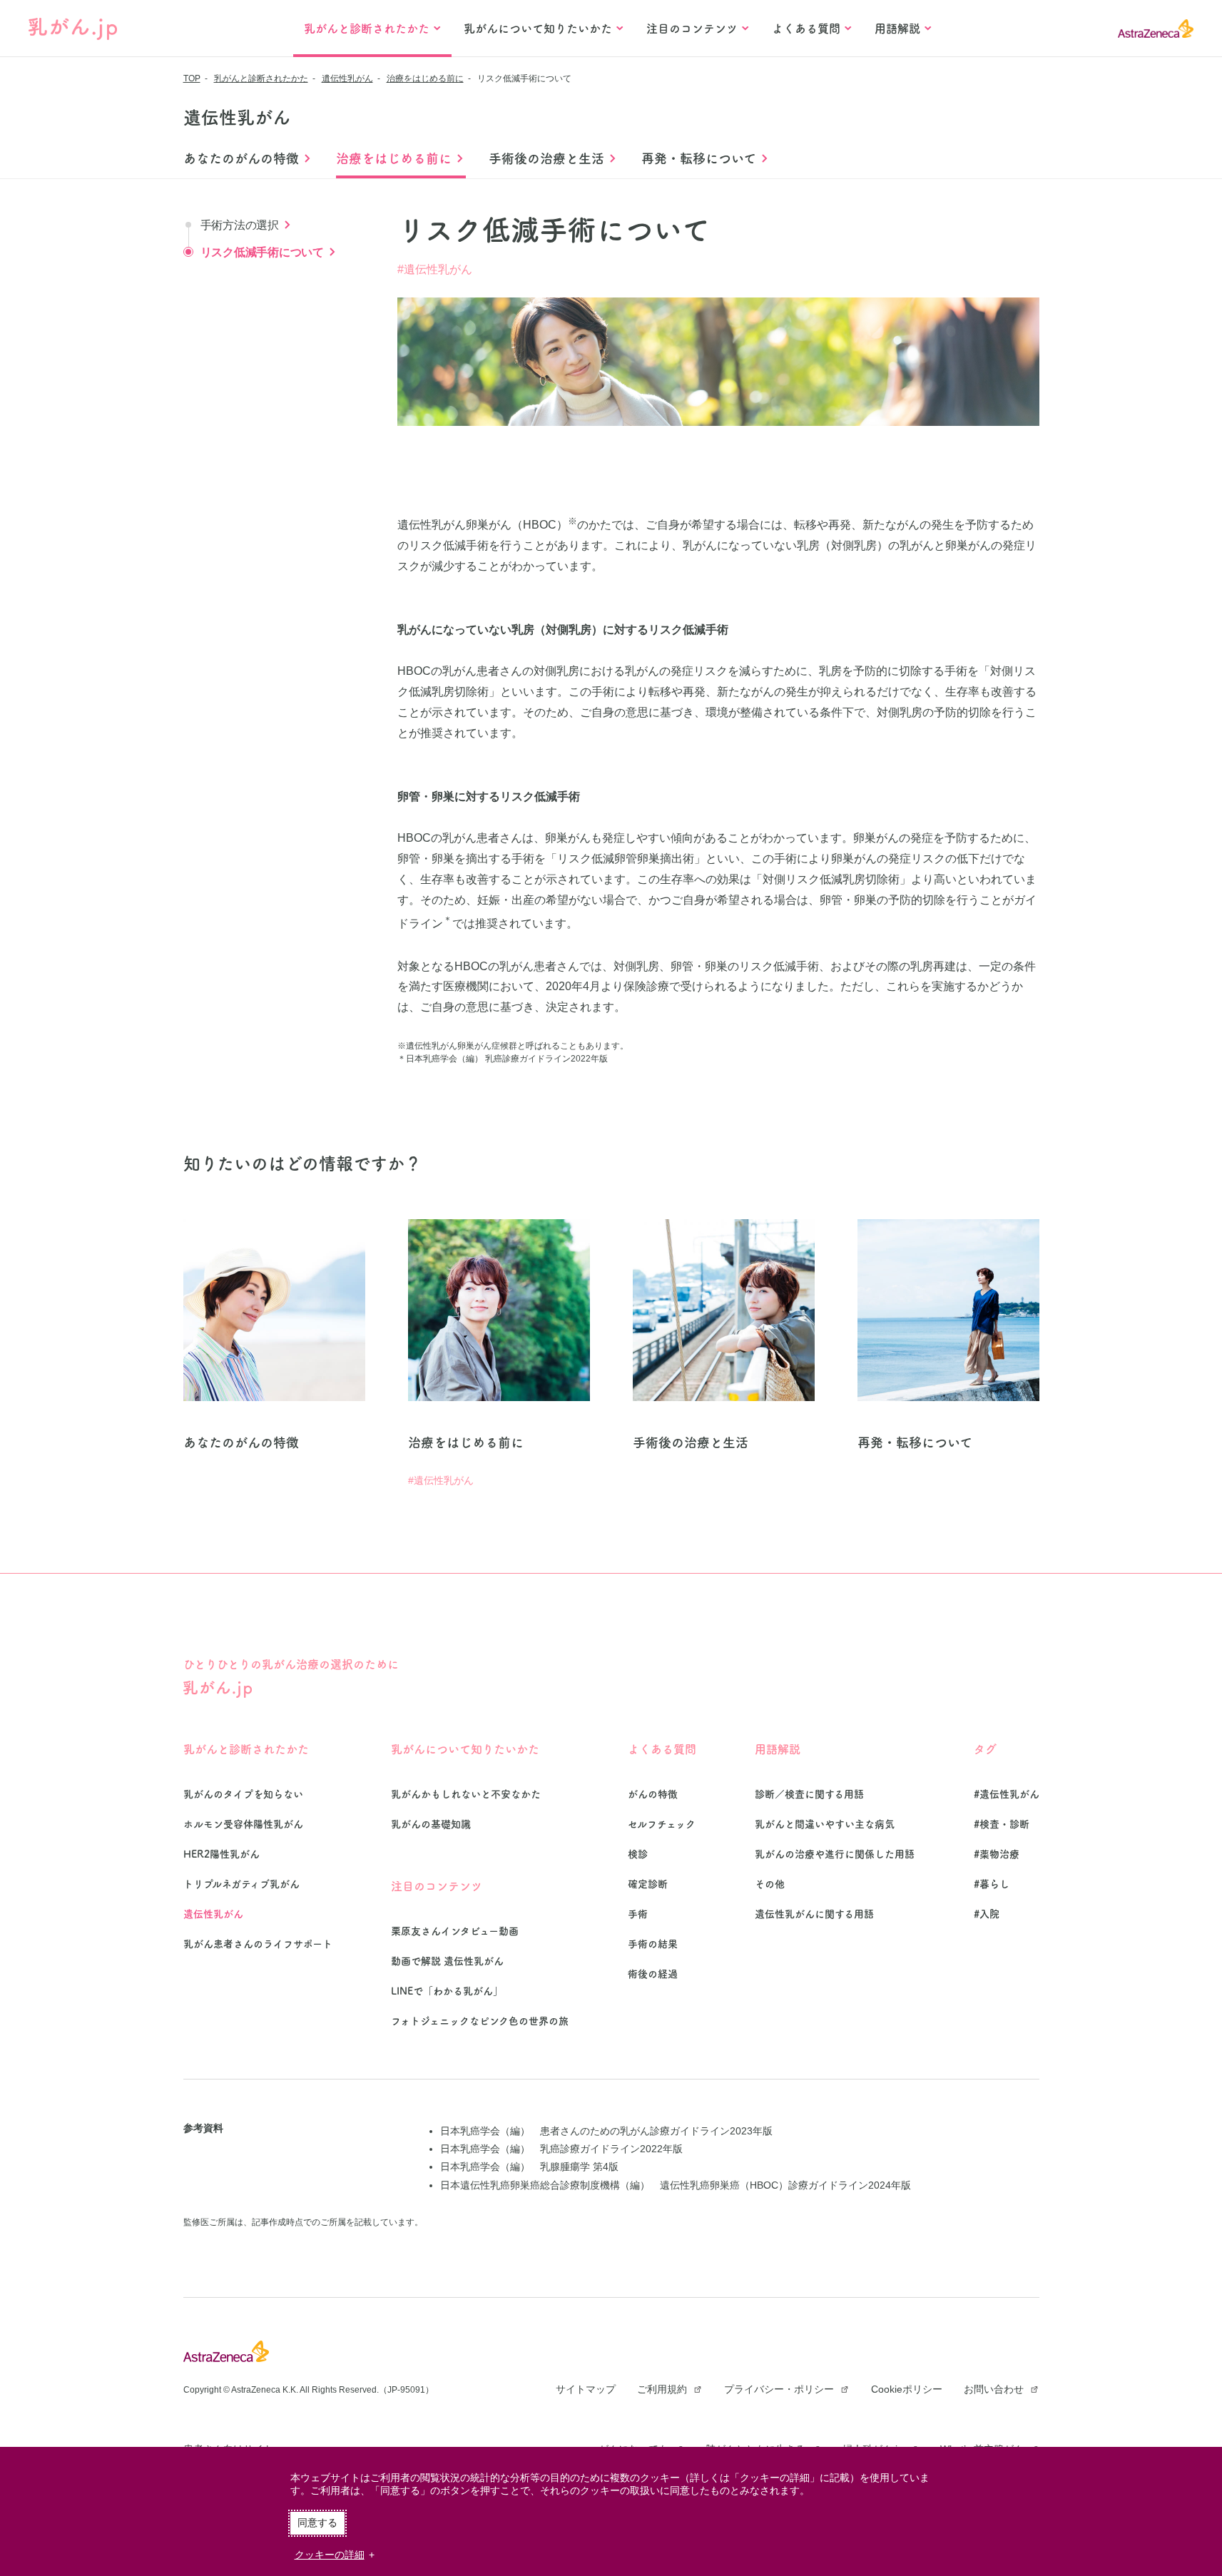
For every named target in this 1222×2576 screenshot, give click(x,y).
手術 (638, 1914)
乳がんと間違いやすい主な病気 (825, 1824)
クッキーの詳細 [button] (330, 2555)
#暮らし (992, 1884)
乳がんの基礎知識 (431, 1824)
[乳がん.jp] (73, 29)
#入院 (987, 1914)
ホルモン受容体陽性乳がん (243, 1824)
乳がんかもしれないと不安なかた (466, 1794)
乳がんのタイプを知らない (243, 1794)
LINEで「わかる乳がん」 (447, 1991)
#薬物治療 (997, 1854)
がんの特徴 (653, 1794)
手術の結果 (653, 1944)
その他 (770, 1884)
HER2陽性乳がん (222, 1854)
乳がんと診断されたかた (261, 78)
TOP (192, 78)
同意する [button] (317, 2522)
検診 (638, 1854)
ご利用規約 (662, 2389)
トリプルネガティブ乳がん (241, 1884)
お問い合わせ (994, 2389)
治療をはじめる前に (425, 78)
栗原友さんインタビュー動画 (455, 1931)
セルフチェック (662, 1824)
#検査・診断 (1002, 1824)
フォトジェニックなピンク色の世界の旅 (480, 2021)
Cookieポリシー (907, 2389)
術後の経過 (653, 1974)
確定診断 (648, 1884)
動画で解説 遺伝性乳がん (447, 1961)
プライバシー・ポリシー (779, 2389)
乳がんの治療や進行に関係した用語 (835, 1854)
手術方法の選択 (240, 225)
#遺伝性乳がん (435, 269)
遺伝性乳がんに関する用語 (814, 1914)
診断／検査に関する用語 (809, 1794)
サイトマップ (586, 2389)
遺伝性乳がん (347, 78)
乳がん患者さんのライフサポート (258, 1944)
